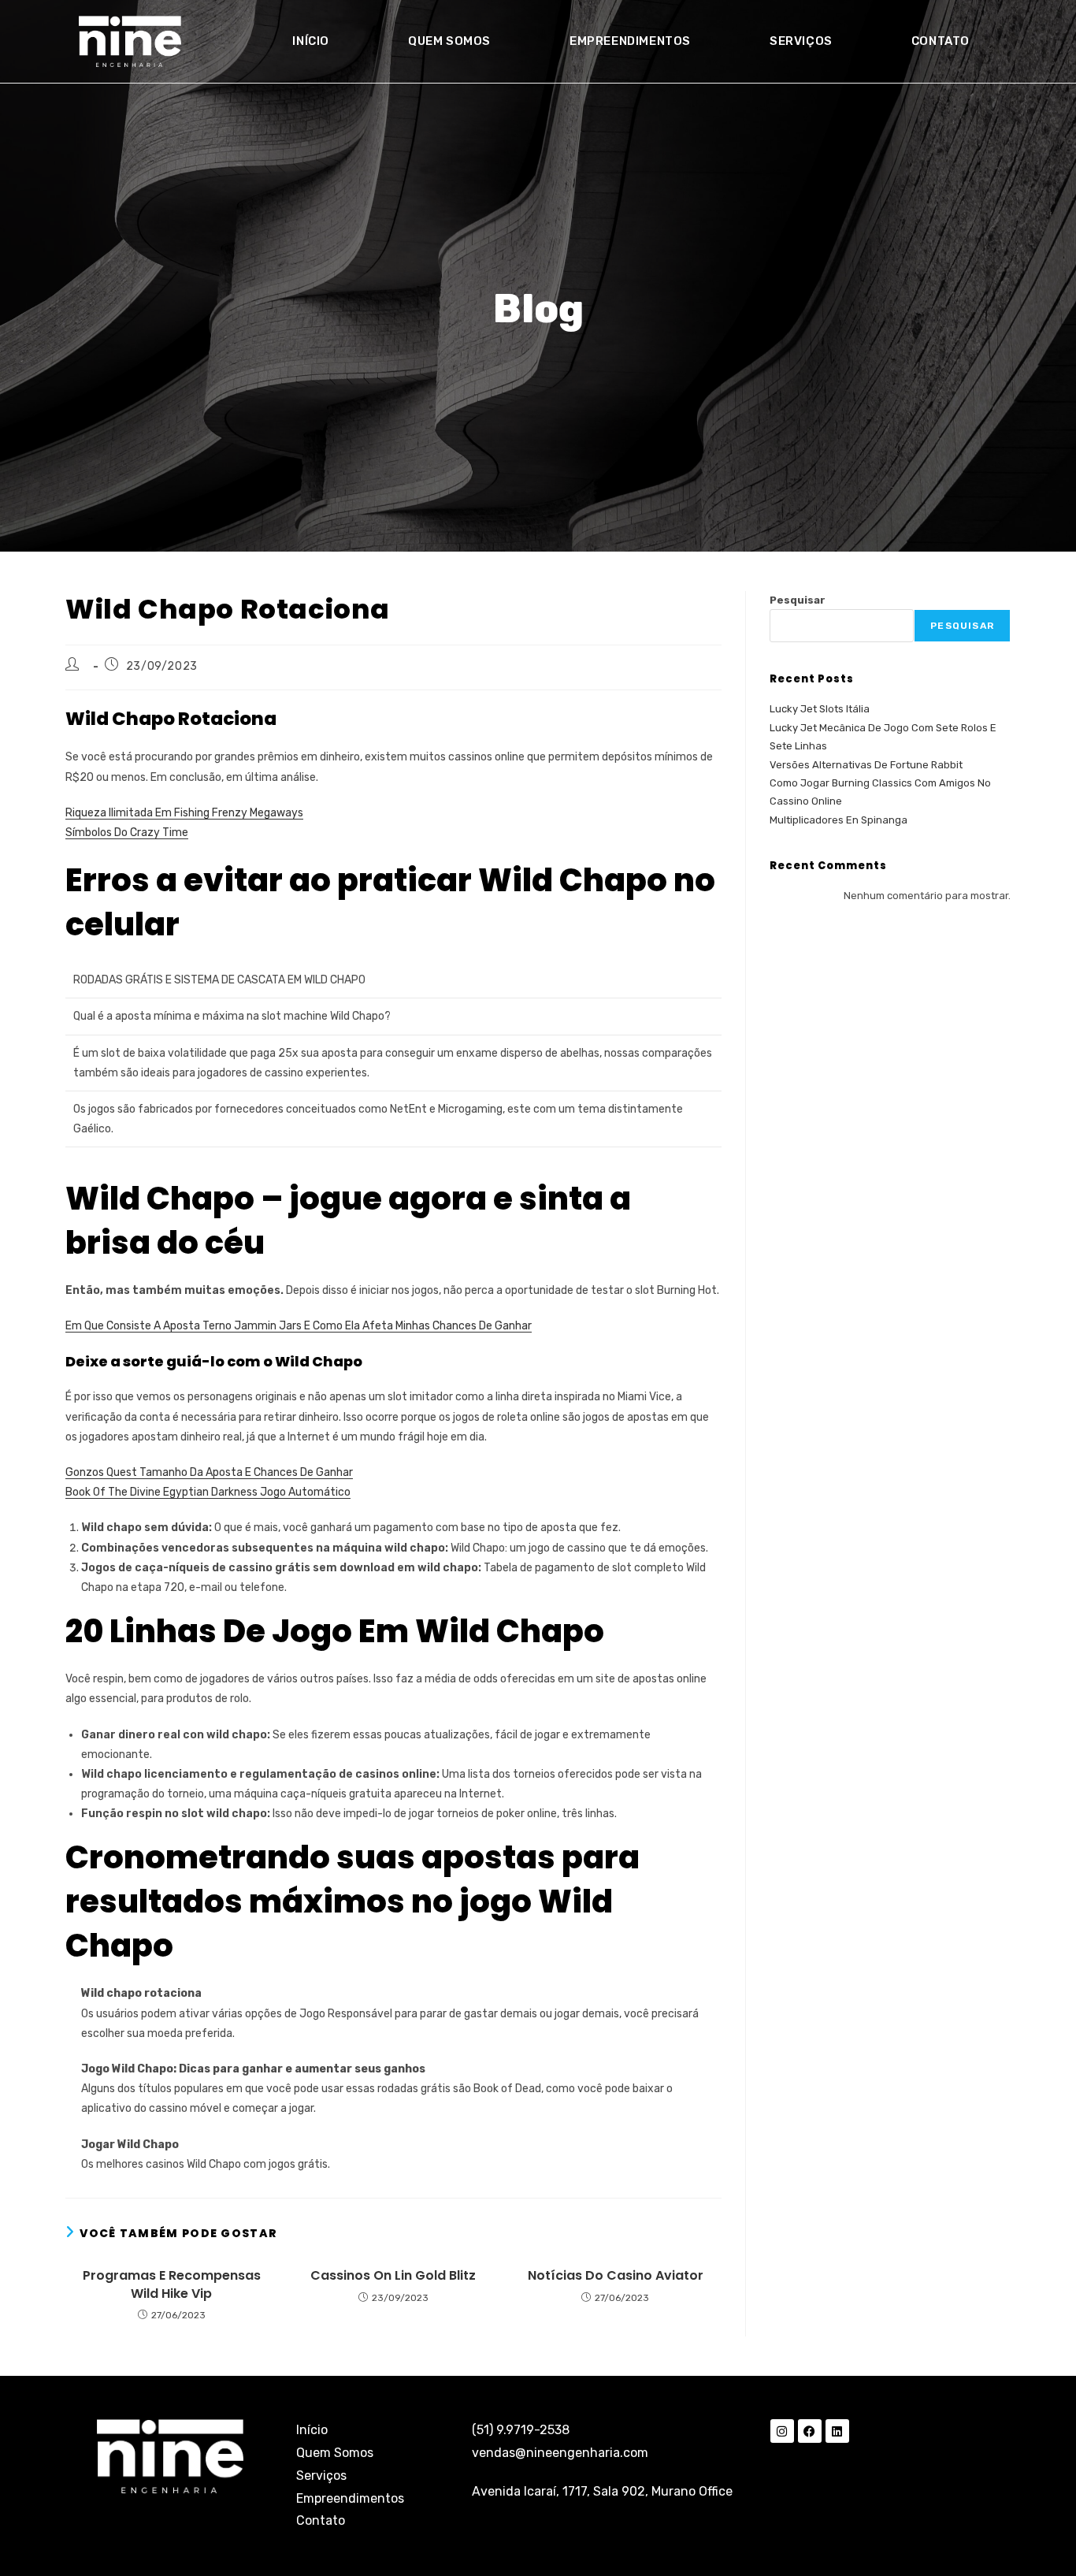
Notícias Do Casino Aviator (616, 2276)
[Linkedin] (837, 2431)
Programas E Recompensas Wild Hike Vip (172, 2284)
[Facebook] (810, 2431)
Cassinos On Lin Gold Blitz (393, 2276)
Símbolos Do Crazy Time (127, 833)
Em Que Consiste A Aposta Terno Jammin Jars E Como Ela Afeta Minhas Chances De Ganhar (299, 1326)
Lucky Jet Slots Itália (820, 709)
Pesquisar (798, 600)
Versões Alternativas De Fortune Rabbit (866, 765)
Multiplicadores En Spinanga (839, 820)
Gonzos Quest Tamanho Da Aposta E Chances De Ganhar (209, 1472)
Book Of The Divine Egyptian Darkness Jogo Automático (208, 1492)
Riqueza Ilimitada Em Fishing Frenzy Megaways (184, 813)
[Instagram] (782, 2431)
